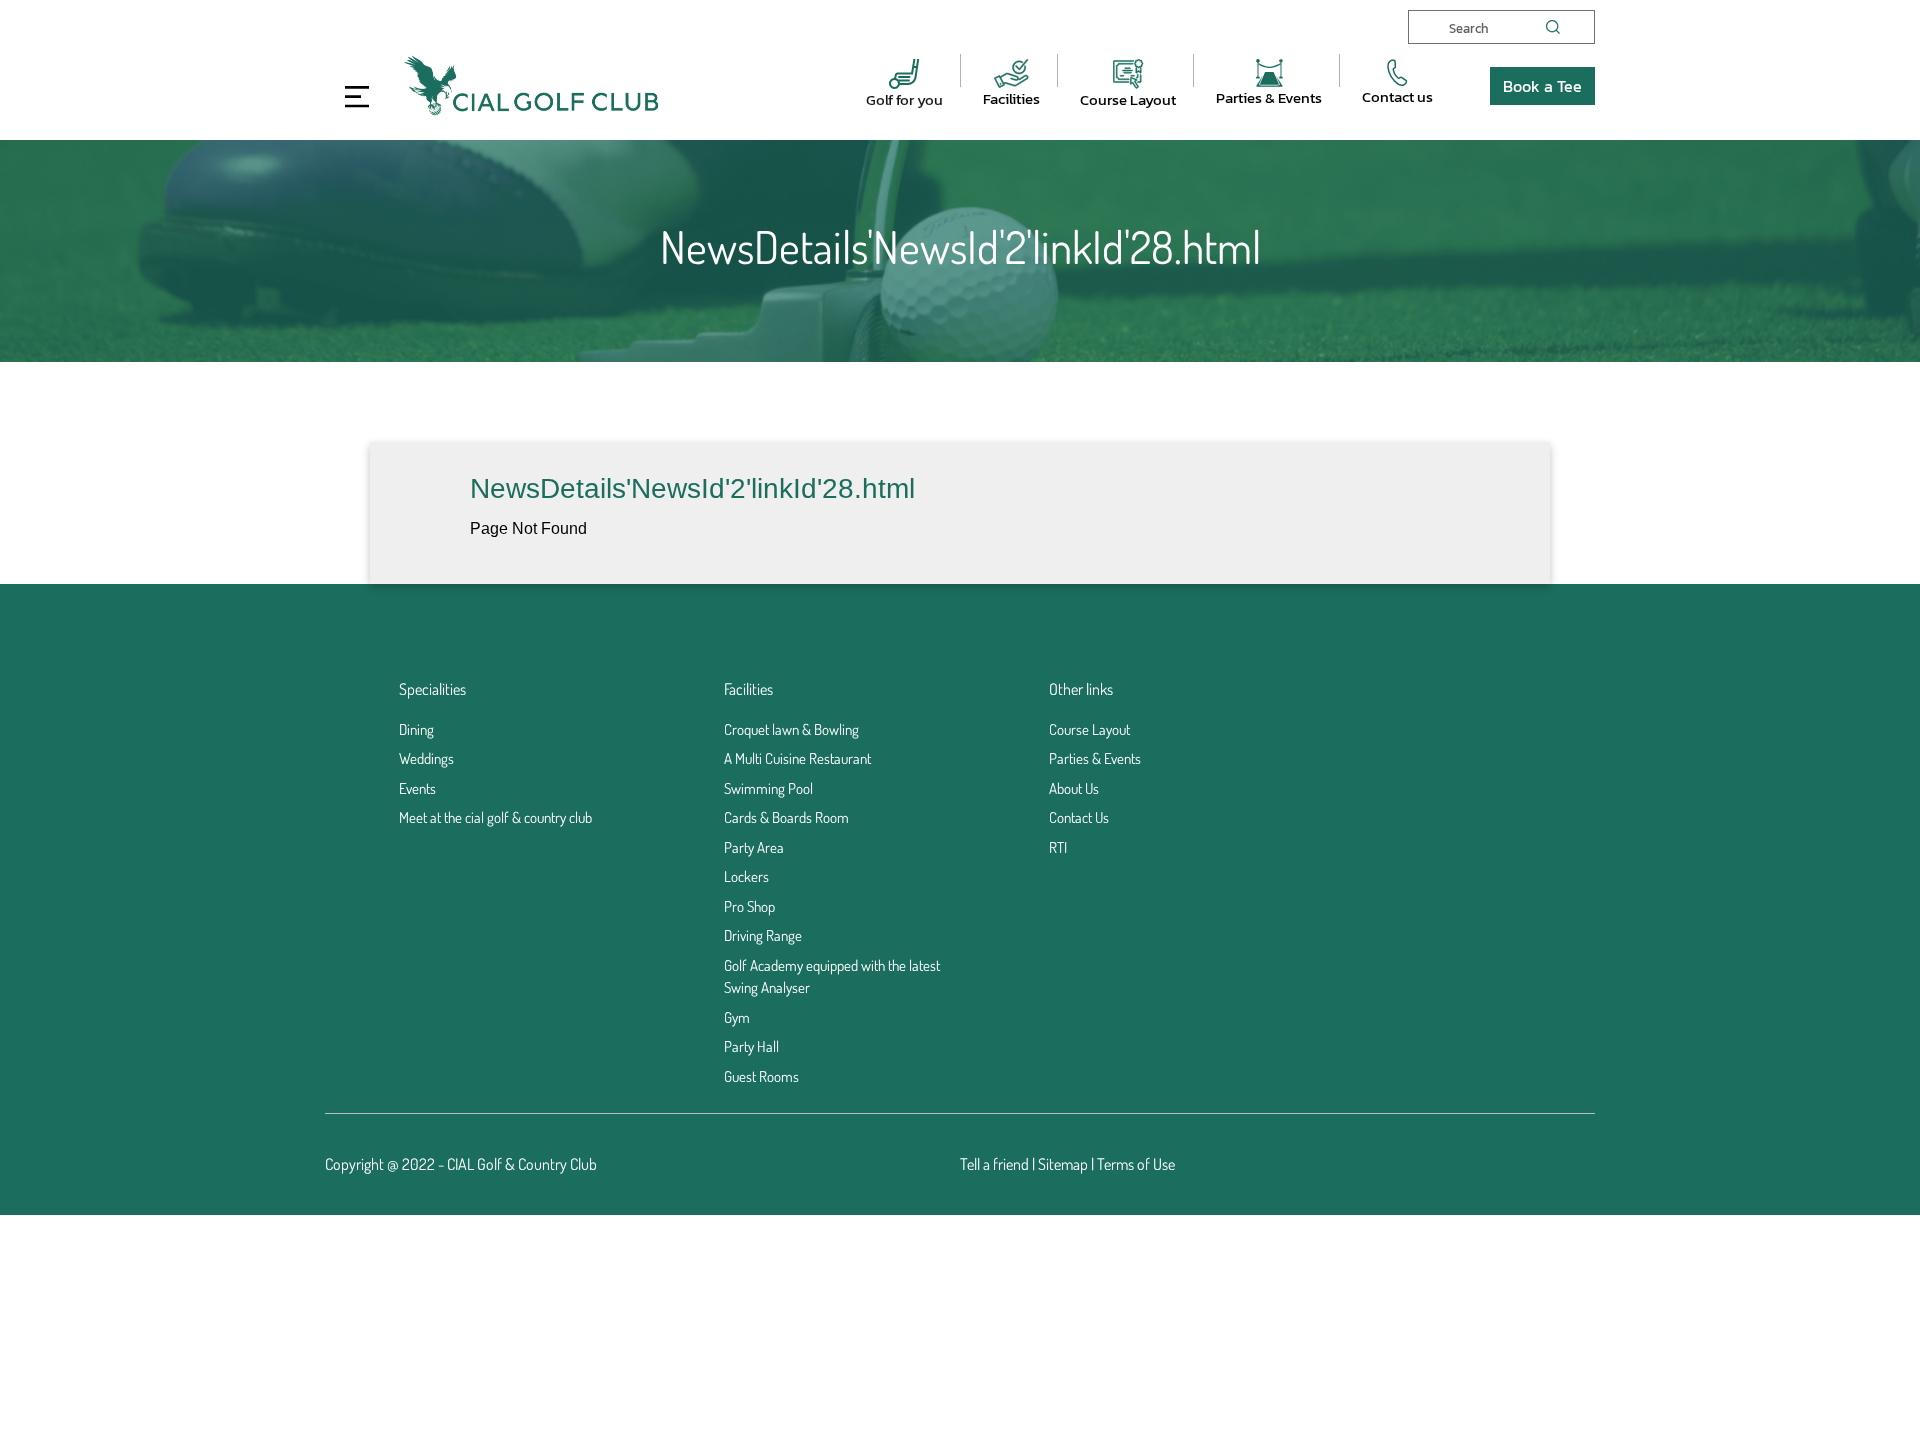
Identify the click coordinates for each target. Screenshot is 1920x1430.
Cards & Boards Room (786, 817)
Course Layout (1128, 99)
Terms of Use (1136, 1164)
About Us (1074, 788)
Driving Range (763, 935)
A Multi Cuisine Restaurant (797, 758)
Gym (737, 1017)
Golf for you (904, 99)
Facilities (1011, 98)
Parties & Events (1269, 97)
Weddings (426, 758)
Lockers (746, 876)
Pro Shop (749, 906)
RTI (1058, 847)
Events (417, 788)
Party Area (754, 847)
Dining (416, 729)
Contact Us (1079, 817)
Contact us (1397, 96)
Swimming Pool (768, 788)
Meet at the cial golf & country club (495, 817)
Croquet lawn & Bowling (791, 729)
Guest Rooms (761, 1076)
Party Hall (751, 1046)
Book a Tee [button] (1542, 86)
